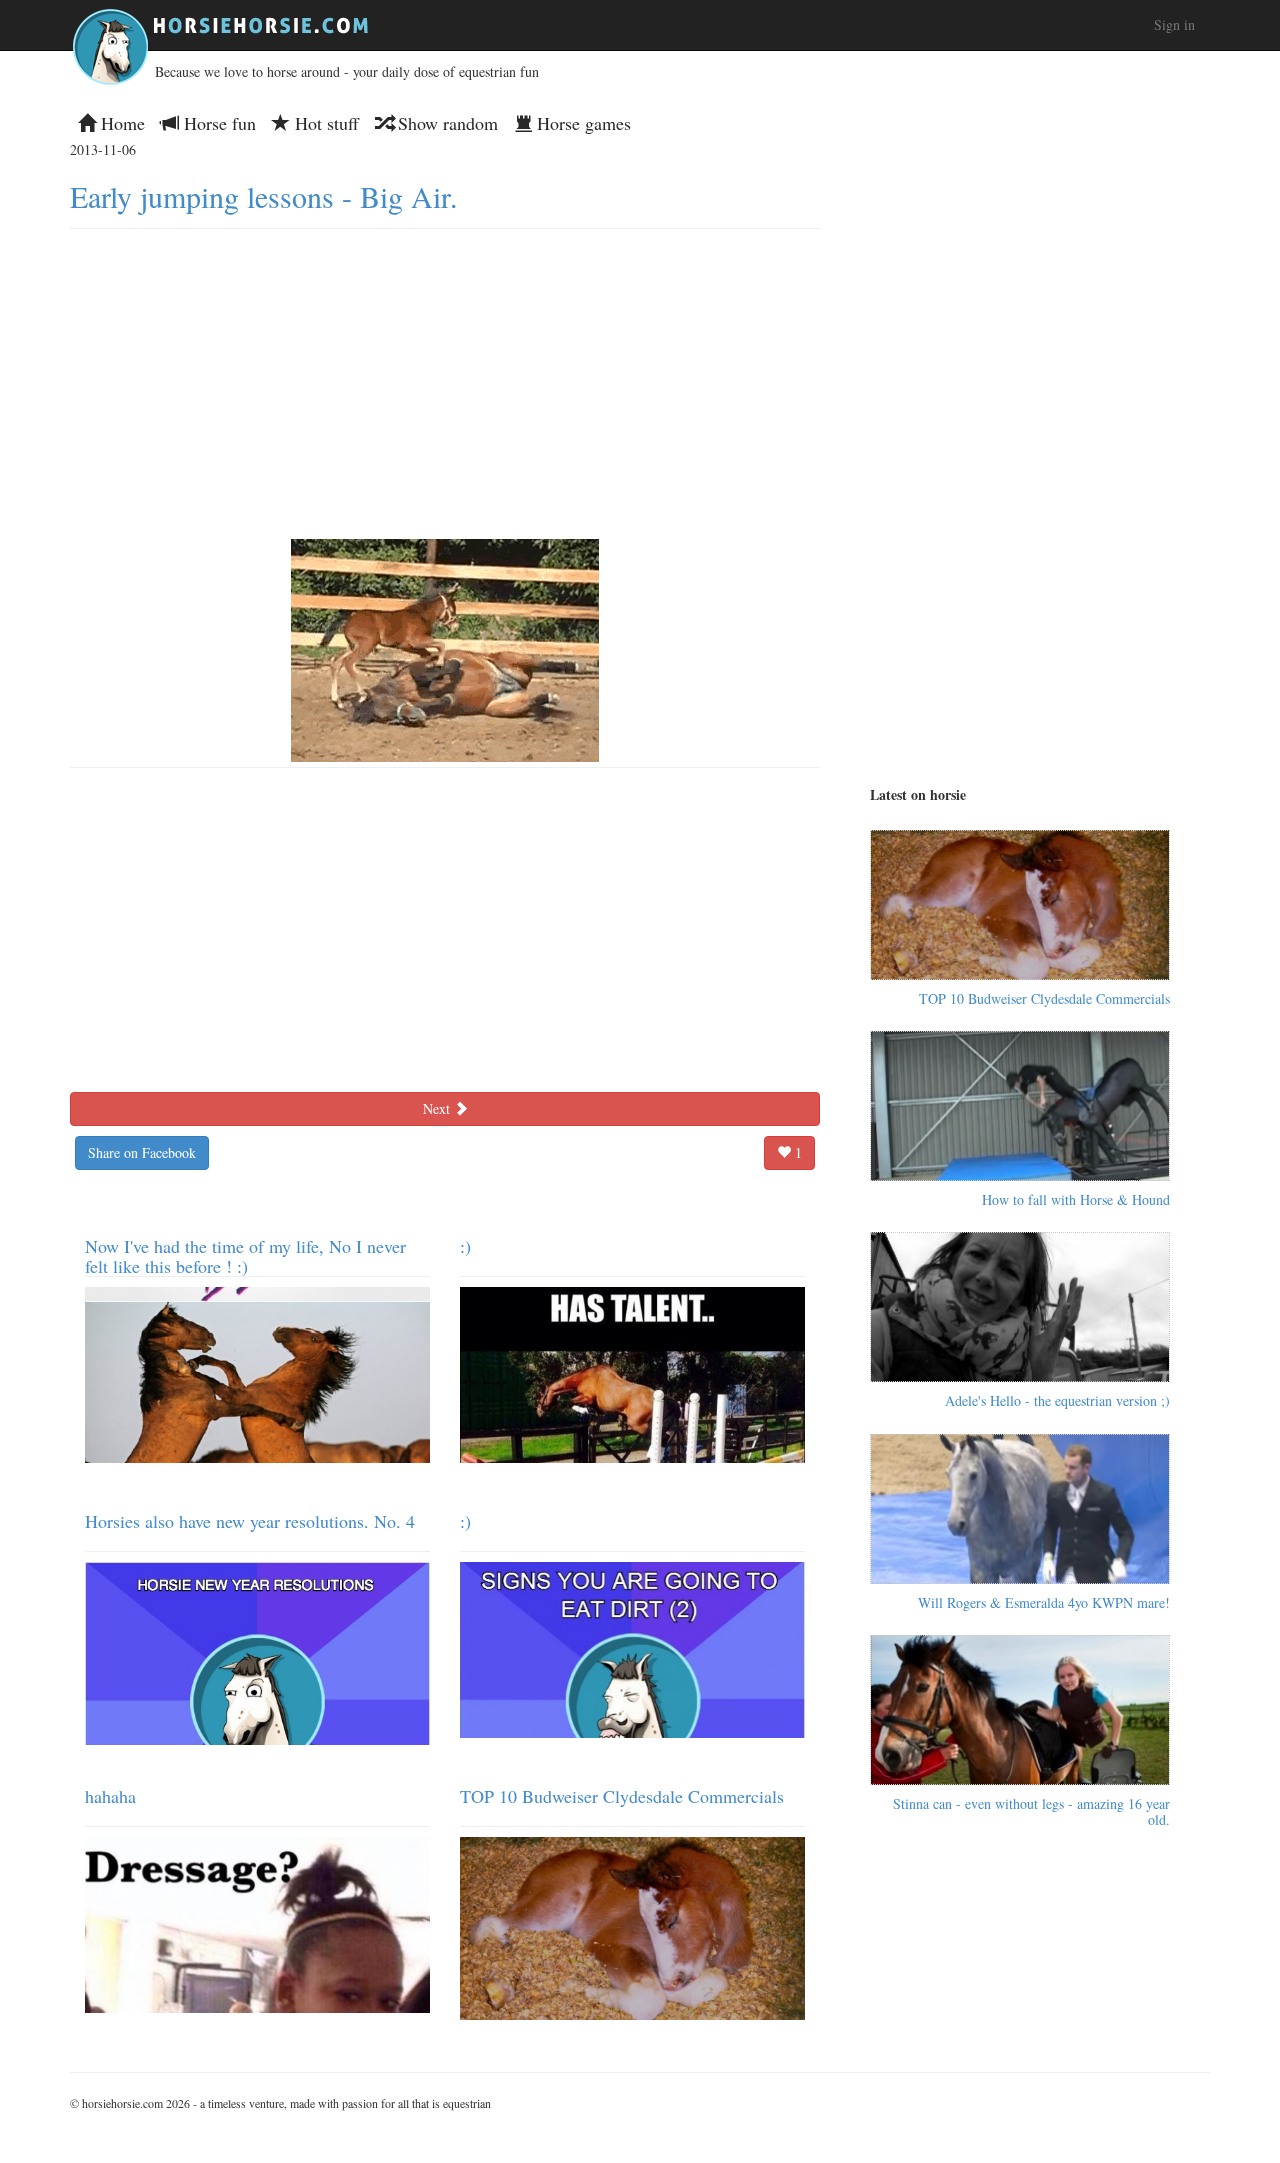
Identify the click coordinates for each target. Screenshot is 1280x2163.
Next (438, 1108)
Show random (445, 123)
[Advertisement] (445, 379)
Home (120, 123)
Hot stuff (324, 123)
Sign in (1174, 24)
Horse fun (217, 123)
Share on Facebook (142, 1152)
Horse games (581, 123)
